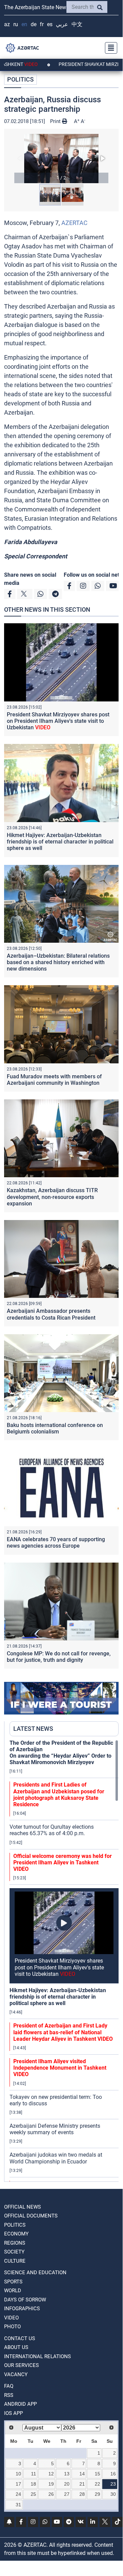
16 (113, 2474)
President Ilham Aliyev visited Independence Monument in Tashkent (60, 2068)
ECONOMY (16, 2234)
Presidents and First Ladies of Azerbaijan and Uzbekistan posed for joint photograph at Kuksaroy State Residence (59, 1795)
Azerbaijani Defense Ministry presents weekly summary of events (55, 2129)
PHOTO (12, 2327)
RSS (9, 2395)
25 (33, 2494)
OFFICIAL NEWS (22, 2207)
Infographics (22, 2309)
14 (82, 2474)
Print (56, 121)
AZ (7, 24)
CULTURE (15, 2261)
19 (51, 2484)
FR (42, 24)
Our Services (21, 2365)
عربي (62, 24)
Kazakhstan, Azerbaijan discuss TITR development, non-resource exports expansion (52, 1197)
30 (113, 2494)
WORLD (13, 2291)
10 (18, 2474)
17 (18, 2484)
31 (18, 2505)
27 (67, 2494)
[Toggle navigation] (109, 48)
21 (82, 2484)
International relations (37, 2356)
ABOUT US (16, 2347)
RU (16, 24)
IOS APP (13, 2413)
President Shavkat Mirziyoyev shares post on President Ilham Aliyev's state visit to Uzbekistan (58, 721)
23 (113, 2484)
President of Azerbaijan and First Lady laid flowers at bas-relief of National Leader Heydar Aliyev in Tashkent (63, 2032)
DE (34, 24)
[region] (64, 1961)
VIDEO (11, 2318)
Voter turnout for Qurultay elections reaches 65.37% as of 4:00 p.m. (52, 1830)
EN (24, 24)
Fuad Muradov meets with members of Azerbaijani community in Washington (54, 1080)
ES (50, 24)
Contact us (20, 2338)
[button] (61, 159)
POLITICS (20, 79)
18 (33, 2484)
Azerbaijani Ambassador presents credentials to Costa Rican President (51, 1314)
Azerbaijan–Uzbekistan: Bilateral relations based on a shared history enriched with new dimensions (58, 962)
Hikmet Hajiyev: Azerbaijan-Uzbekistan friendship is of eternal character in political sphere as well (60, 842)
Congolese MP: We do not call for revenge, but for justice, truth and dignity (59, 1657)
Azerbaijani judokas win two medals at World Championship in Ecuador (56, 2158)
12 (51, 2474)
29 (97, 2494)
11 (34, 2474)
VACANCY (16, 2374)
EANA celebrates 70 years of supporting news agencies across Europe (56, 1543)
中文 (77, 24)
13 (67, 2474)
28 (82, 2494)
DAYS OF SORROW (25, 2300)
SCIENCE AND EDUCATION (35, 2273)
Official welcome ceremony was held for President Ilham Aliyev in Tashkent (63, 1863)
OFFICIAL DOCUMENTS (31, 2216)
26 (51, 2494)
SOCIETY (14, 2252)
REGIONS (15, 2243)
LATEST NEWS (33, 1729)
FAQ (9, 2386)
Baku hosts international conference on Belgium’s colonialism (55, 1428)
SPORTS (13, 2282)
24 (18, 2494)
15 (97, 2474)
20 (67, 2484)
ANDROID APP (20, 2404)
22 (97, 2484)
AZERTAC (74, 223)
